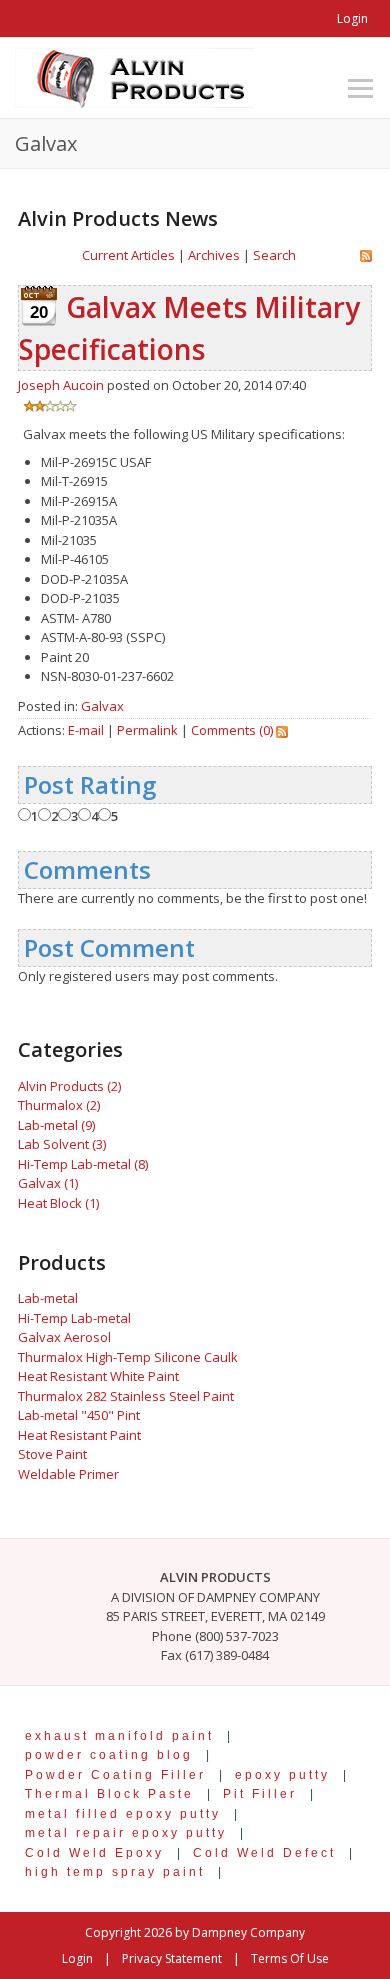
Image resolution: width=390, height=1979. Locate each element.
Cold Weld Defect (264, 1852)
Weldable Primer (68, 1474)
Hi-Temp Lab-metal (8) (83, 1164)
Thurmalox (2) (59, 1105)
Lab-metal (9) (56, 1125)
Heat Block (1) (58, 1203)
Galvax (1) (48, 1183)
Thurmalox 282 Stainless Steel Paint (126, 1396)
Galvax (102, 706)
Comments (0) (232, 730)
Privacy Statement (172, 1958)
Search (274, 255)
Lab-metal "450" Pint (79, 1415)
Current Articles (128, 255)
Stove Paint (52, 1454)
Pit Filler (260, 1793)
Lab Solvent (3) (62, 1144)
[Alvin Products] (134, 76)
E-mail (86, 730)
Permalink (147, 730)
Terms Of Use (290, 1958)
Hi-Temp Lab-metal (74, 1318)
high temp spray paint (115, 1871)
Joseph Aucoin (61, 385)
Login (352, 18)
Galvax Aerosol (64, 1337)
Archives (214, 255)
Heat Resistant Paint (79, 1435)
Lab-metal (48, 1298)
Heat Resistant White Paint (98, 1376)
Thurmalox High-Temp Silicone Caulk (128, 1357)
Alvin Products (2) (69, 1086)
